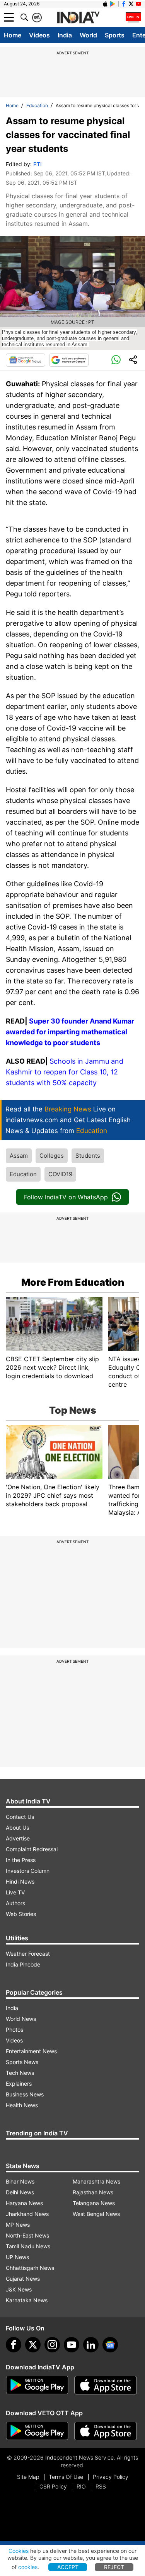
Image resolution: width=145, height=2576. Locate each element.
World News (21, 2019)
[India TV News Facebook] (124, 4)
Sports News (22, 2062)
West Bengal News (96, 2214)
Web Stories (21, 1914)
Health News (22, 2105)
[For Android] (37, 2431)
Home (13, 35)
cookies (28, 2567)
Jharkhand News (27, 2214)
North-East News (27, 2235)
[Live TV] (133, 17)
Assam (19, 1156)
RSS (101, 2486)
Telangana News (94, 2203)
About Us (17, 1828)
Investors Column (28, 1871)
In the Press (21, 1860)
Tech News (20, 2073)
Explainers (19, 2084)
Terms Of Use (66, 2477)
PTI (38, 164)
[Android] (113, 4)
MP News (18, 2225)
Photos (14, 2030)
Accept (68, 2567)
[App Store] (106, 2385)
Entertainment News (31, 2051)
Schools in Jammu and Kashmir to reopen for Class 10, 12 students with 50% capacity (65, 1072)
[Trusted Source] (69, 360)
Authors (15, 1903)
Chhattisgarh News (30, 2268)
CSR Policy (53, 2486)
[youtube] (72, 2345)
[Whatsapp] (116, 360)
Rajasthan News (93, 2192)
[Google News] (26, 360)
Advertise (18, 1838)
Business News (25, 2094)
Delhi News (20, 2192)
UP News (17, 2257)
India (65, 35)
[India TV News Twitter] (131, 4)
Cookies (19, 2551)
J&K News (19, 2289)
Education (37, 105)
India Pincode (23, 1964)
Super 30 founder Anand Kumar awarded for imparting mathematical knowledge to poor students (70, 1032)
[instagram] (52, 2345)
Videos (39, 35)
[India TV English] (78, 18)
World (88, 35)
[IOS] (105, 4)
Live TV (15, 1892)
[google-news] (110, 2345)
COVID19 (60, 1174)
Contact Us (20, 1817)
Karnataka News (27, 2300)
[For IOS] (106, 2431)
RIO (81, 2486)
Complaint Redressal (32, 1849)
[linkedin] (91, 2345)
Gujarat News (23, 2279)
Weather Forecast (28, 1954)
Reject (114, 2567)
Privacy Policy (111, 2477)
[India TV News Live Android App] (37, 2385)
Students (88, 1156)
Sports (115, 35)
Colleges (52, 1156)
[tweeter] (33, 2345)
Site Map (28, 2477)
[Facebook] (14, 2345)
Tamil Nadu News (28, 2246)
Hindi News (20, 1881)
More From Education (73, 1282)
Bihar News (20, 2181)
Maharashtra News (96, 2181)
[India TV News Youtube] (138, 4)
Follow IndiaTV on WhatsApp (66, 1197)
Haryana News (24, 2203)
